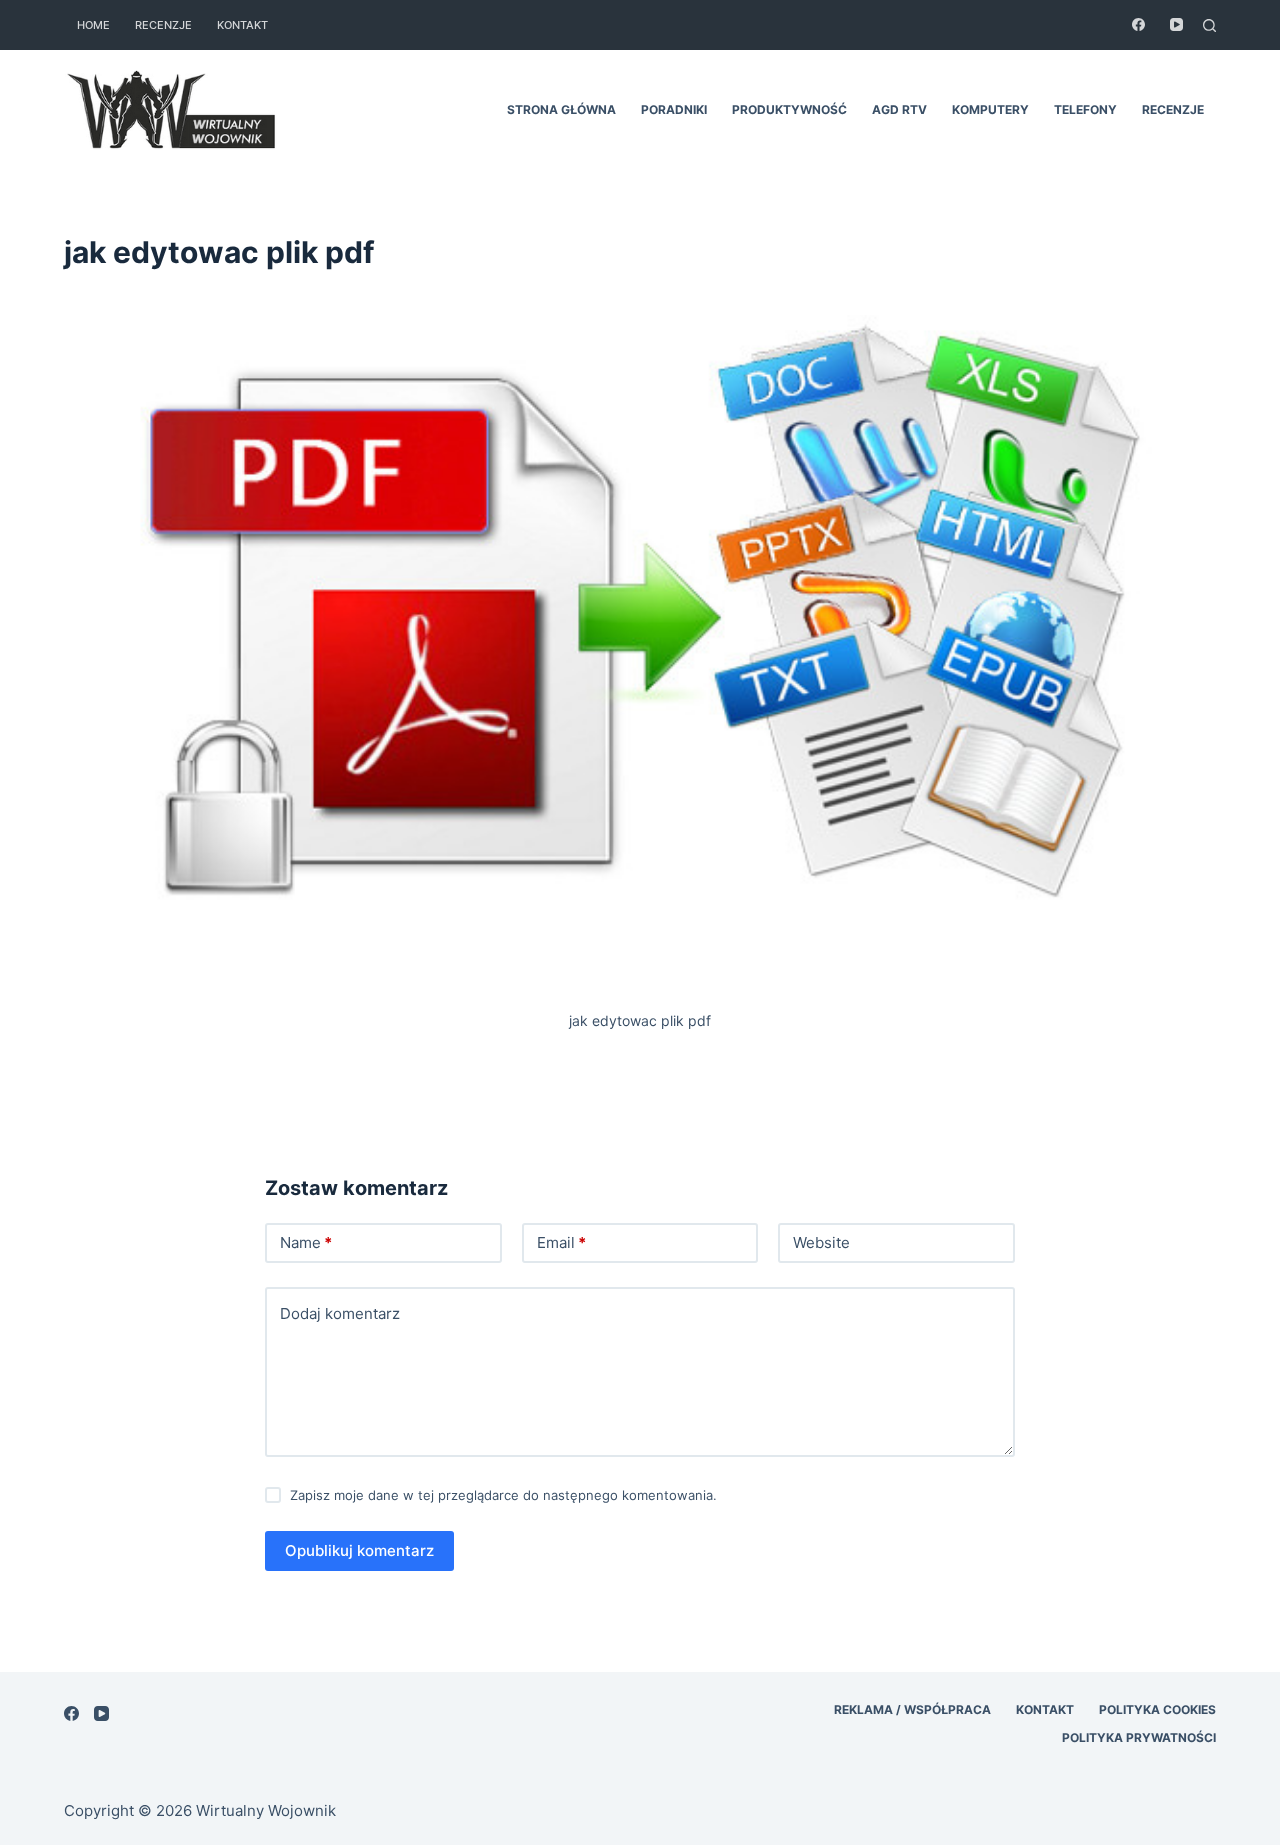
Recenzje (163, 25)
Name (306, 1242)
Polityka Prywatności (1139, 1737)
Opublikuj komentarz (359, 1550)
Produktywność (789, 109)
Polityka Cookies (1157, 1709)
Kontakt (242, 25)
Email (561, 1242)
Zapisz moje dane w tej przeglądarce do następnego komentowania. (503, 1495)
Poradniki (674, 109)
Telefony (1085, 109)
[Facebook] (1138, 24)
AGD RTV (899, 109)
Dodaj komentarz (340, 1313)
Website (821, 1242)
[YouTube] (1176, 24)
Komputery (990, 109)
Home (93, 25)
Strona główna (561, 109)
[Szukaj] (1209, 25)
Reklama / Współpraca (912, 1709)
